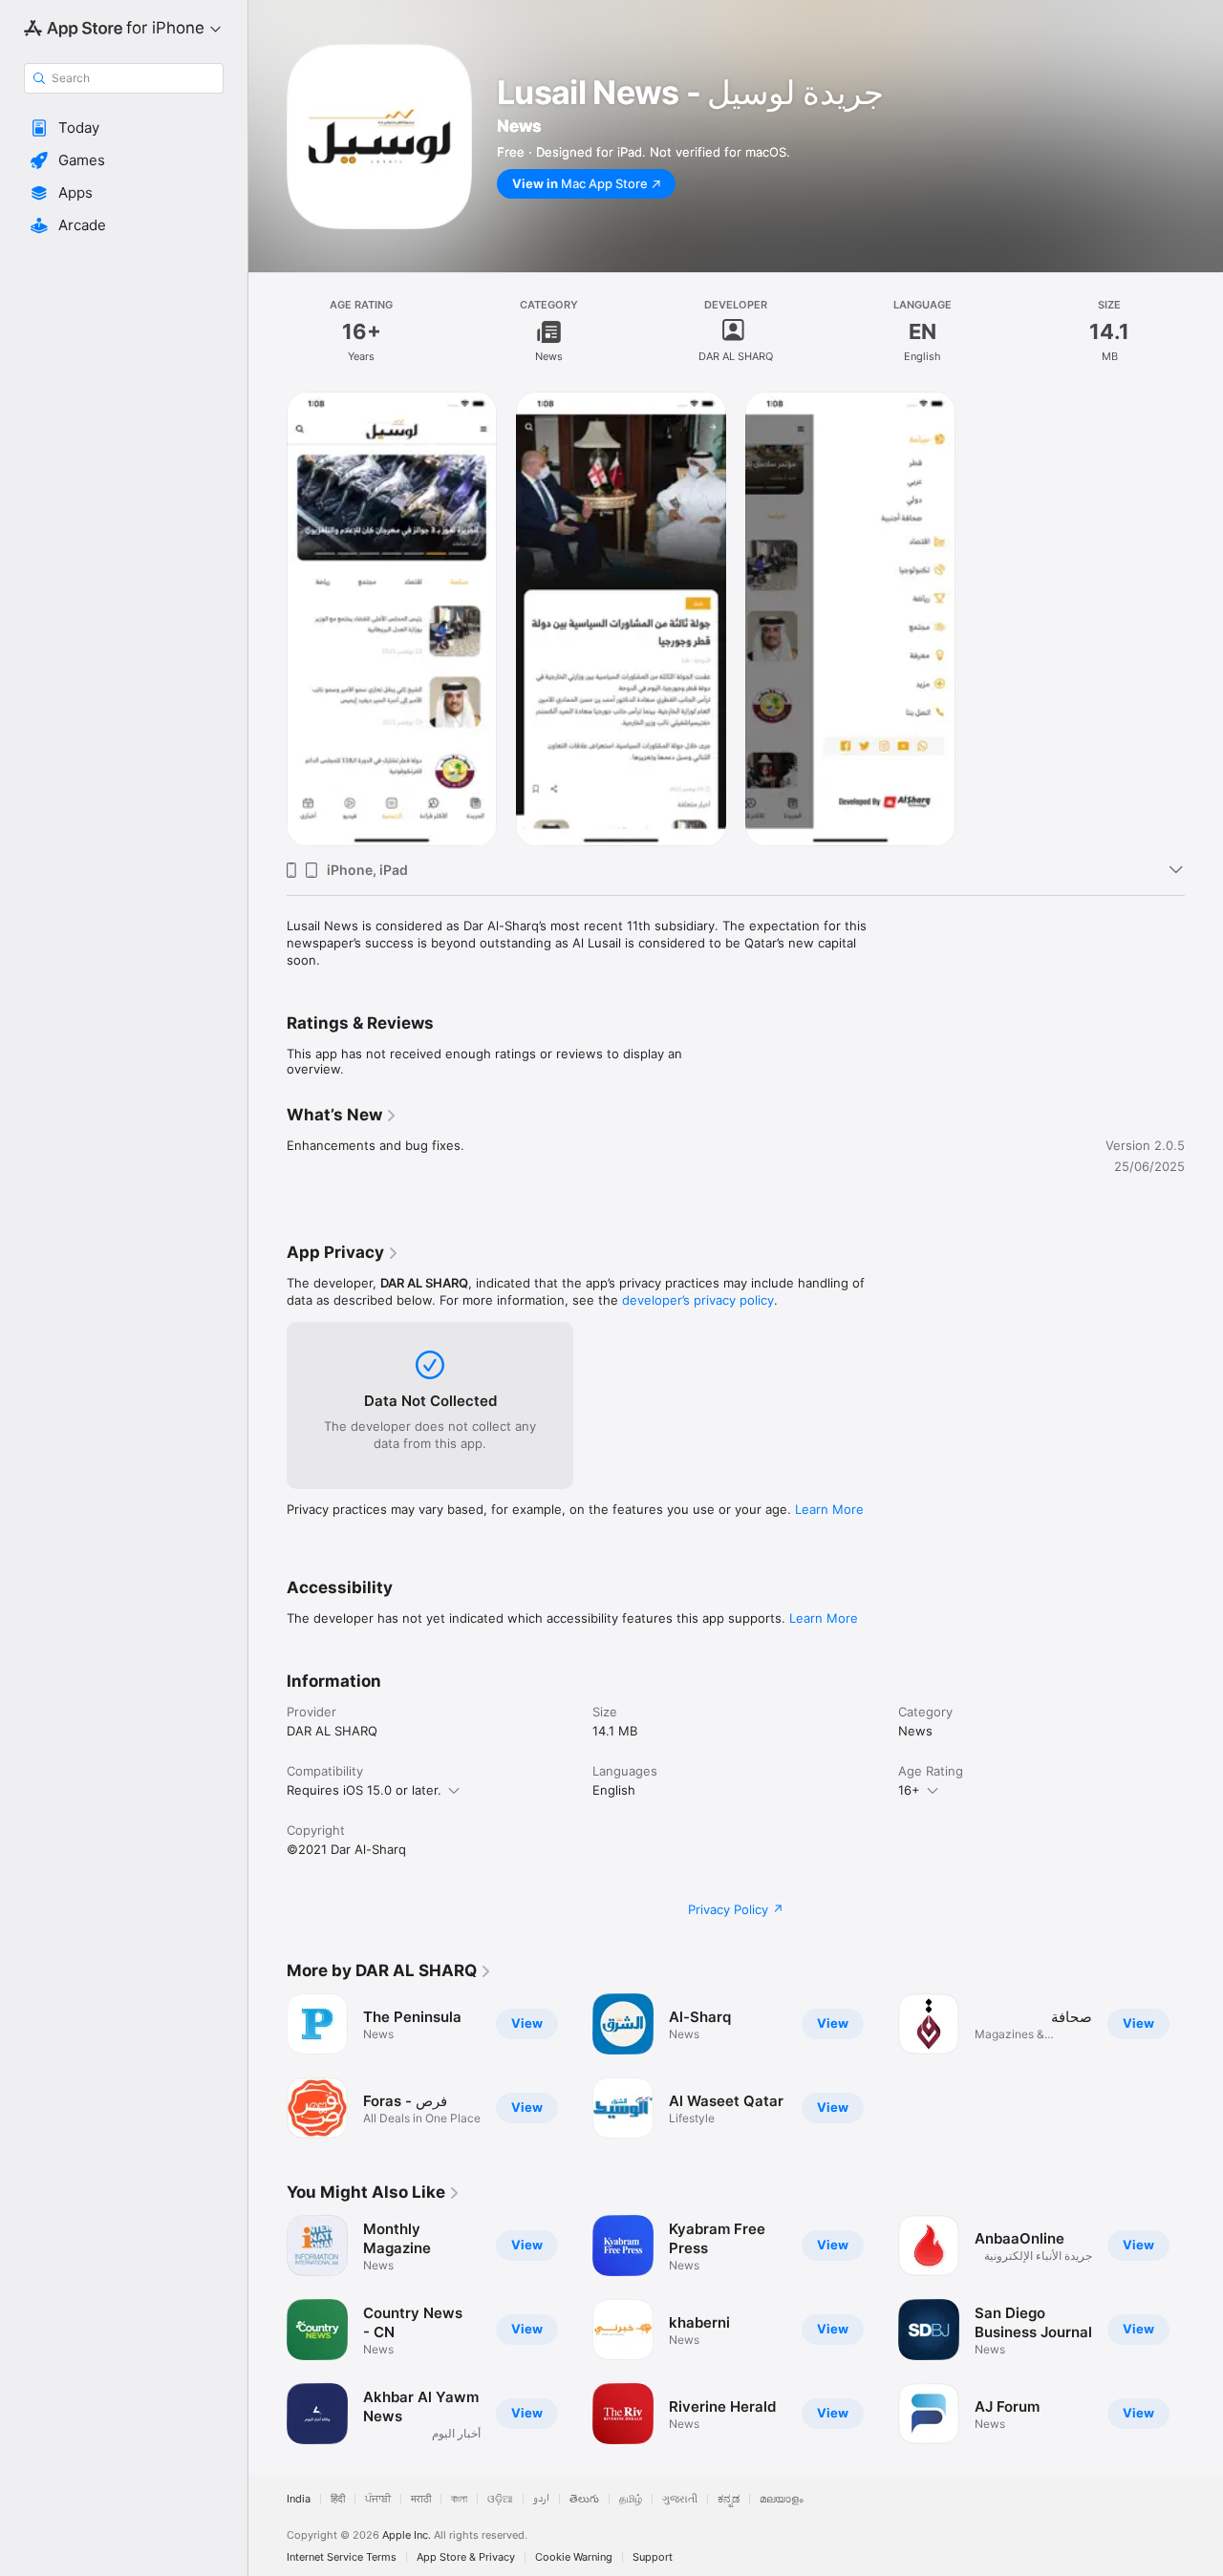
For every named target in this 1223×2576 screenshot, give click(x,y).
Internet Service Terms (342, 2557)
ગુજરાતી (680, 2499)
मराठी (421, 2499)
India (299, 2499)
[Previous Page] (268, 2330)
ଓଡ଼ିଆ (500, 2499)
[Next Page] (1204, 2330)
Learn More (829, 1509)
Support (653, 2557)
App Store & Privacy (466, 2557)
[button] (124, 128)
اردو (541, 2499)
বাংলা (459, 2499)
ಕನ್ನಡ (729, 2499)
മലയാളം (782, 2499)
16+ (909, 1790)
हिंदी (338, 2499)
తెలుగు (584, 2499)
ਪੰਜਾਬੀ (378, 2499)
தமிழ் (631, 2499)
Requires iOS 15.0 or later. (364, 1790)
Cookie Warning (574, 2557)
